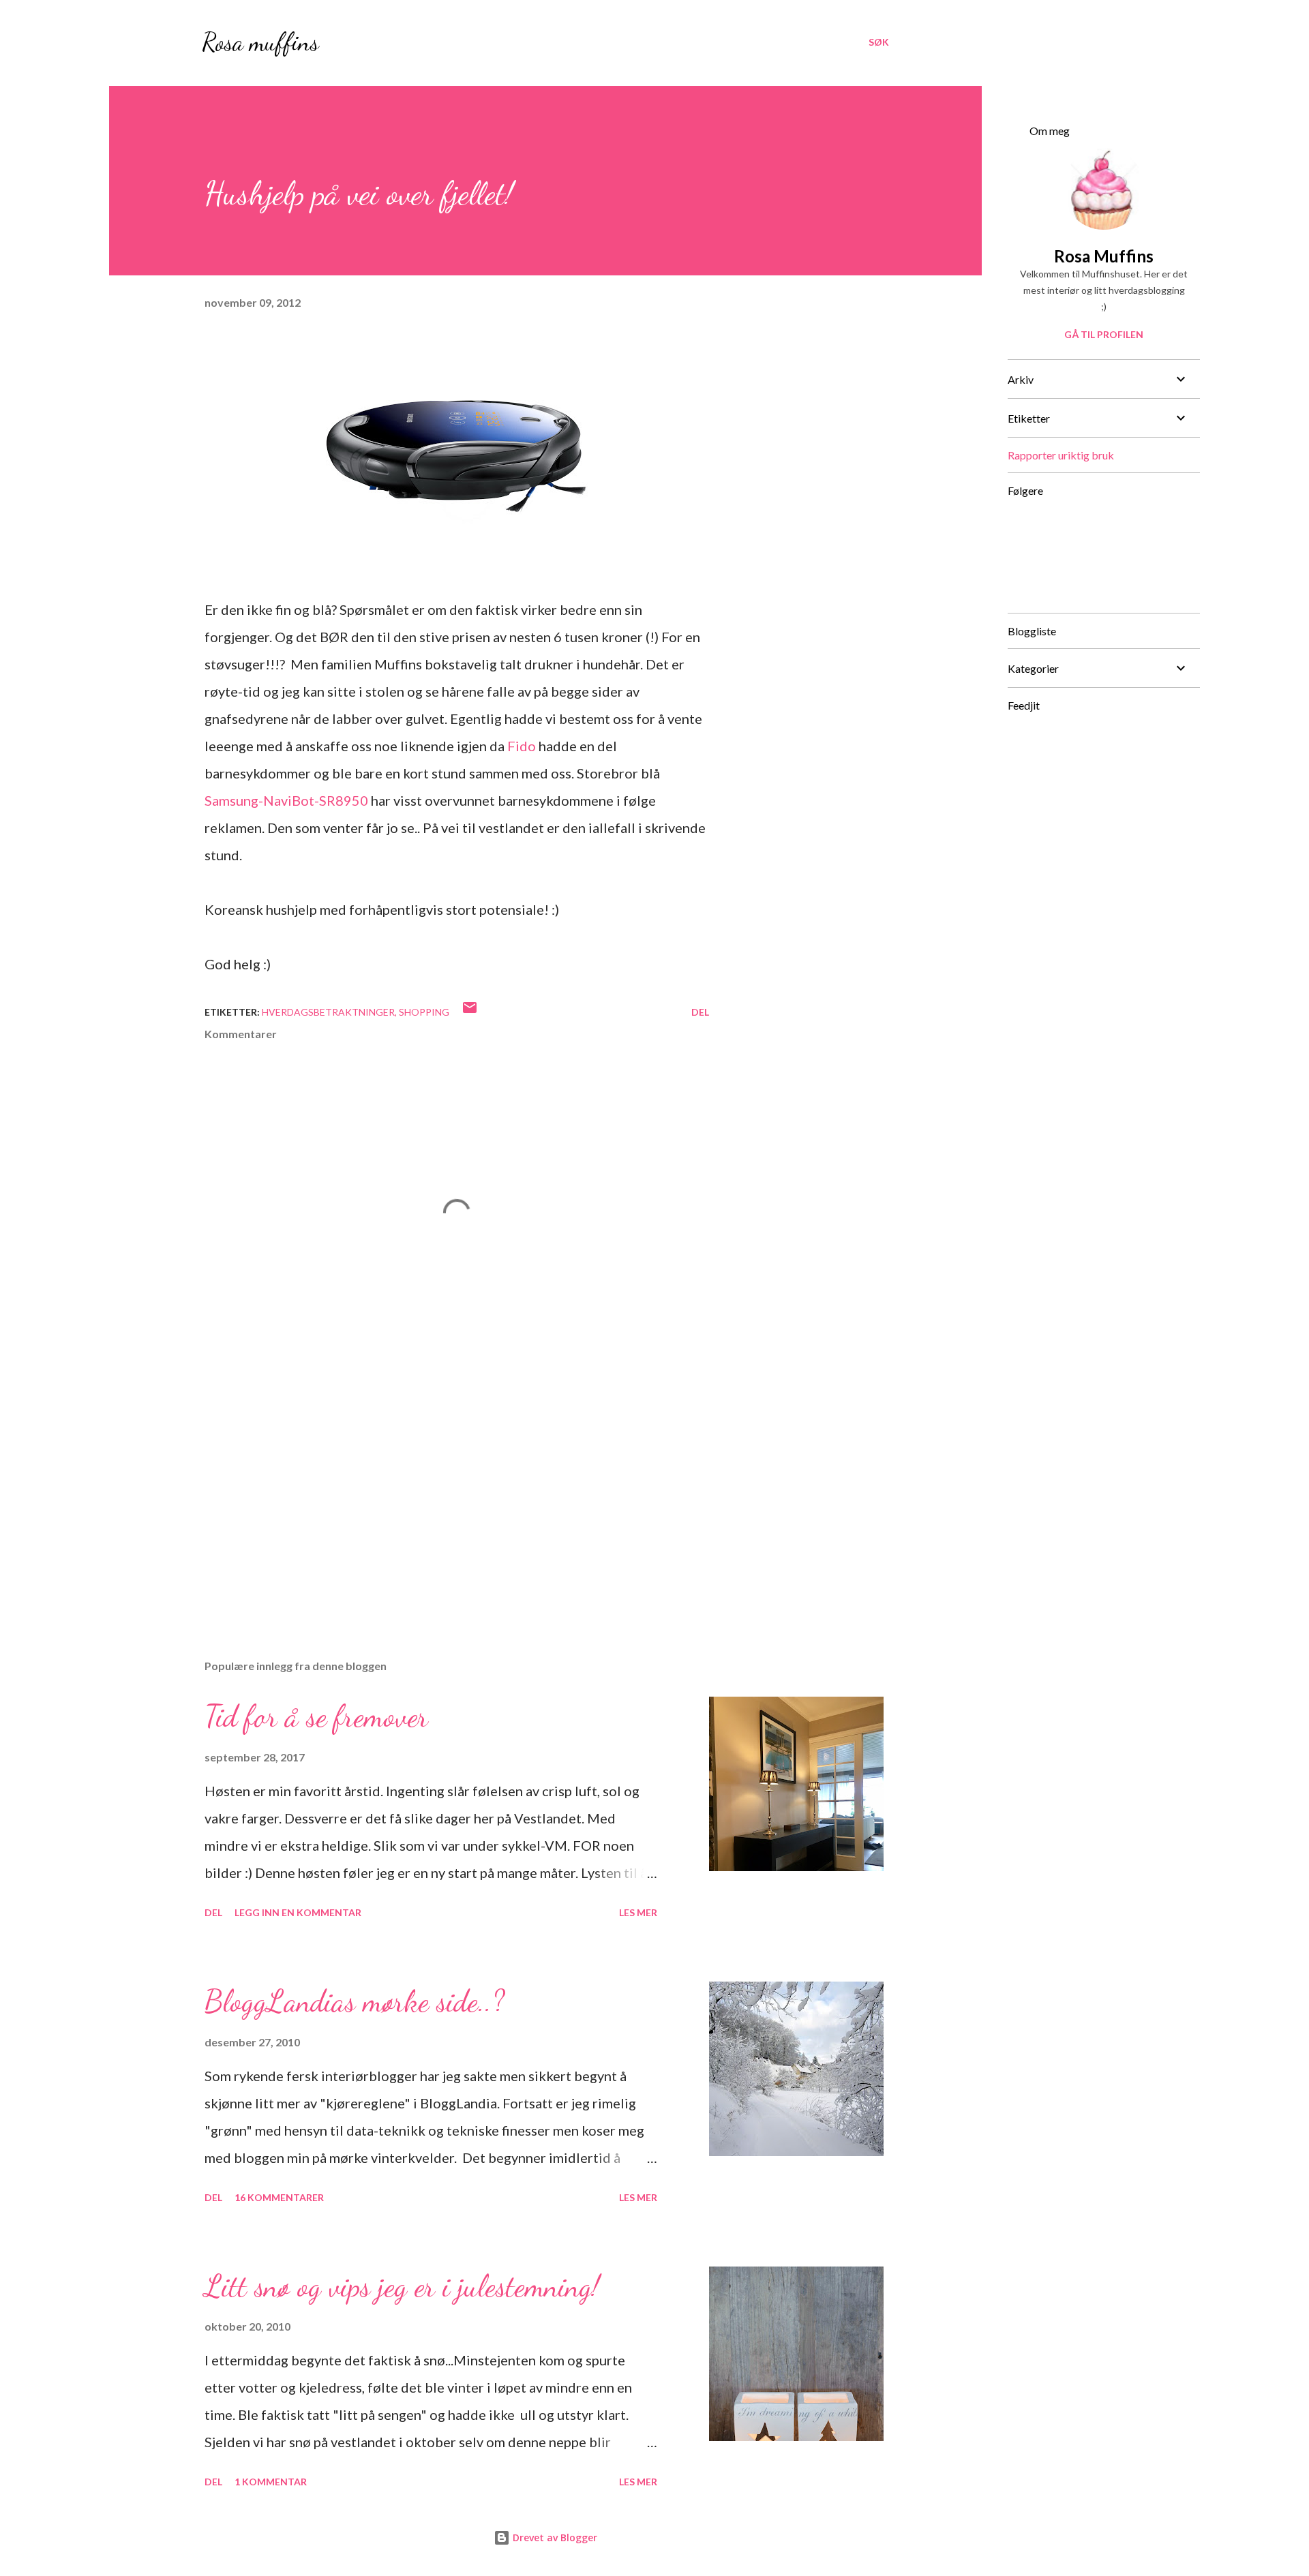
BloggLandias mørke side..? (355, 2001)
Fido (522, 746)
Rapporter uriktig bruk (1061, 455)
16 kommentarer (279, 2197)
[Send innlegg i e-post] (470, 1012)
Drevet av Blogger (554, 2537)
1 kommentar (271, 2482)
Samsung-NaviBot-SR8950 (286, 800)
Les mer (638, 1912)
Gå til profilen (1104, 334)
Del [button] (700, 1012)
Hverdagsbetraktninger (328, 1012)
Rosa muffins (260, 42)
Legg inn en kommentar (298, 1912)
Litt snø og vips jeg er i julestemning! (402, 2286)
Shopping (424, 1012)
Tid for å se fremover (316, 1716)
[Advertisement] (435, 1489)
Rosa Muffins (1104, 256)
